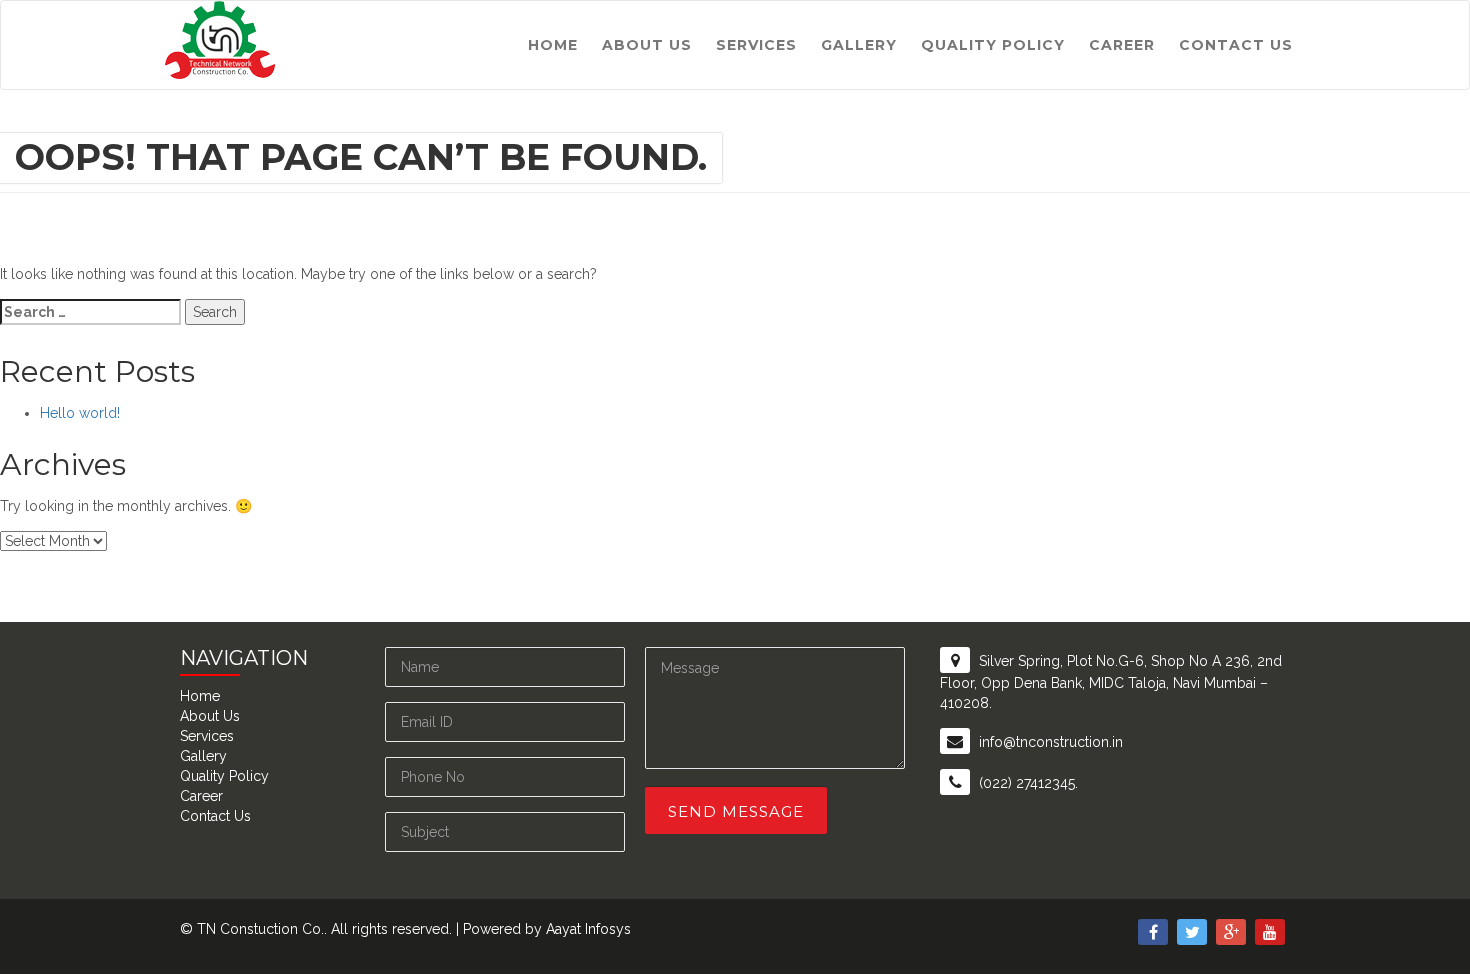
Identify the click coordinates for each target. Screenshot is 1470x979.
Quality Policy (993, 45)
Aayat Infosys (588, 929)
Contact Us (1236, 45)
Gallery (859, 45)
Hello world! (80, 413)
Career (1122, 45)
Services (756, 45)
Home (553, 45)
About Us (647, 45)
